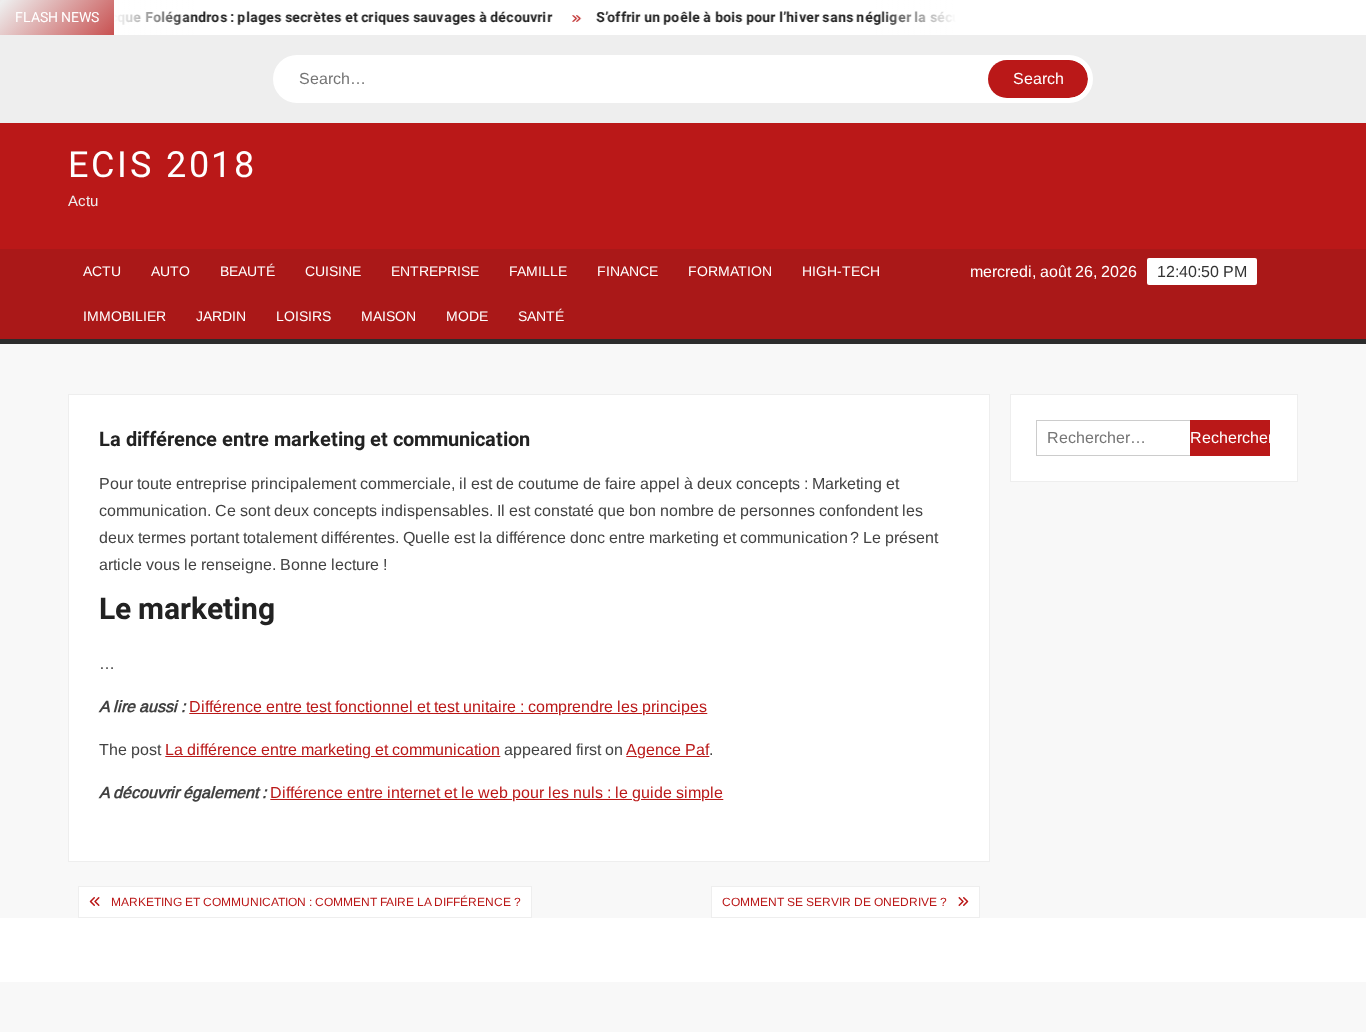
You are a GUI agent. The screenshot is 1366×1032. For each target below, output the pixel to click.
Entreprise (435, 271)
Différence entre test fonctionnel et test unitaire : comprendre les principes (448, 706)
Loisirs (303, 316)
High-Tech (841, 271)
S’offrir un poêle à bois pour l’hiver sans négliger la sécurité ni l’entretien (818, 17)
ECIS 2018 (162, 165)
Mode (467, 316)
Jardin (221, 316)
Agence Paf (667, 749)
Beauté (247, 271)
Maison (388, 316)
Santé (541, 316)
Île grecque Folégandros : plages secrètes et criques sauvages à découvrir (295, 17)
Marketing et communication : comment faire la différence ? (316, 902)
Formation (730, 271)
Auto (170, 271)
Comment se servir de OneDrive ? (834, 902)
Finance (627, 271)
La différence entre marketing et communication (332, 749)
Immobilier (124, 316)
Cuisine (333, 271)
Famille (538, 271)
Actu (102, 271)
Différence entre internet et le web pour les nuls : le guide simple (496, 792)
